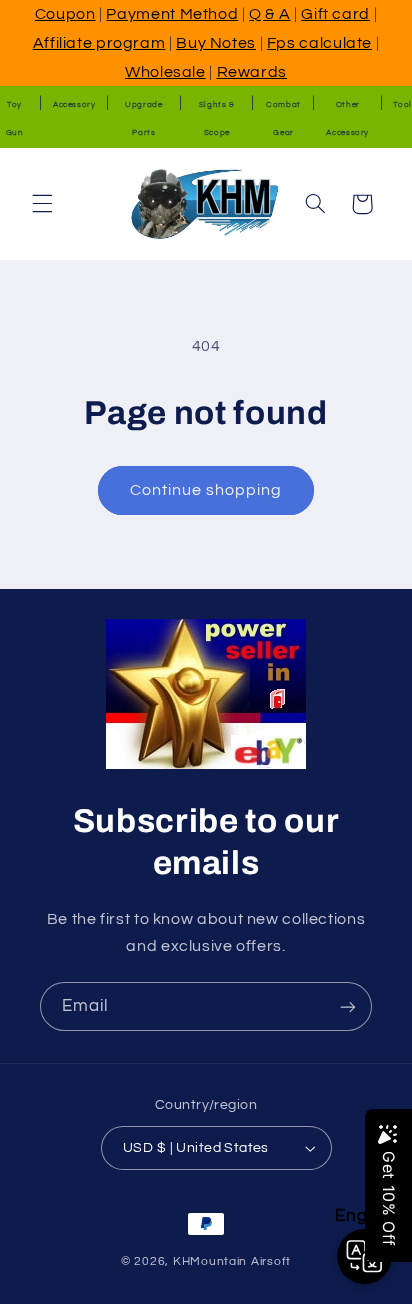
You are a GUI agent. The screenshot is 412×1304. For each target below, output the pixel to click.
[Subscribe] (348, 1006)
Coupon (65, 14)
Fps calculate (319, 43)
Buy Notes (216, 43)
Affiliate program (99, 43)
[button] (42, 204)
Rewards (252, 72)
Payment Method (172, 14)
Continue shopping (206, 490)
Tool (402, 104)
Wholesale (165, 72)
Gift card (335, 14)
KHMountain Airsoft (232, 1261)
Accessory (74, 104)
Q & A (269, 14)
